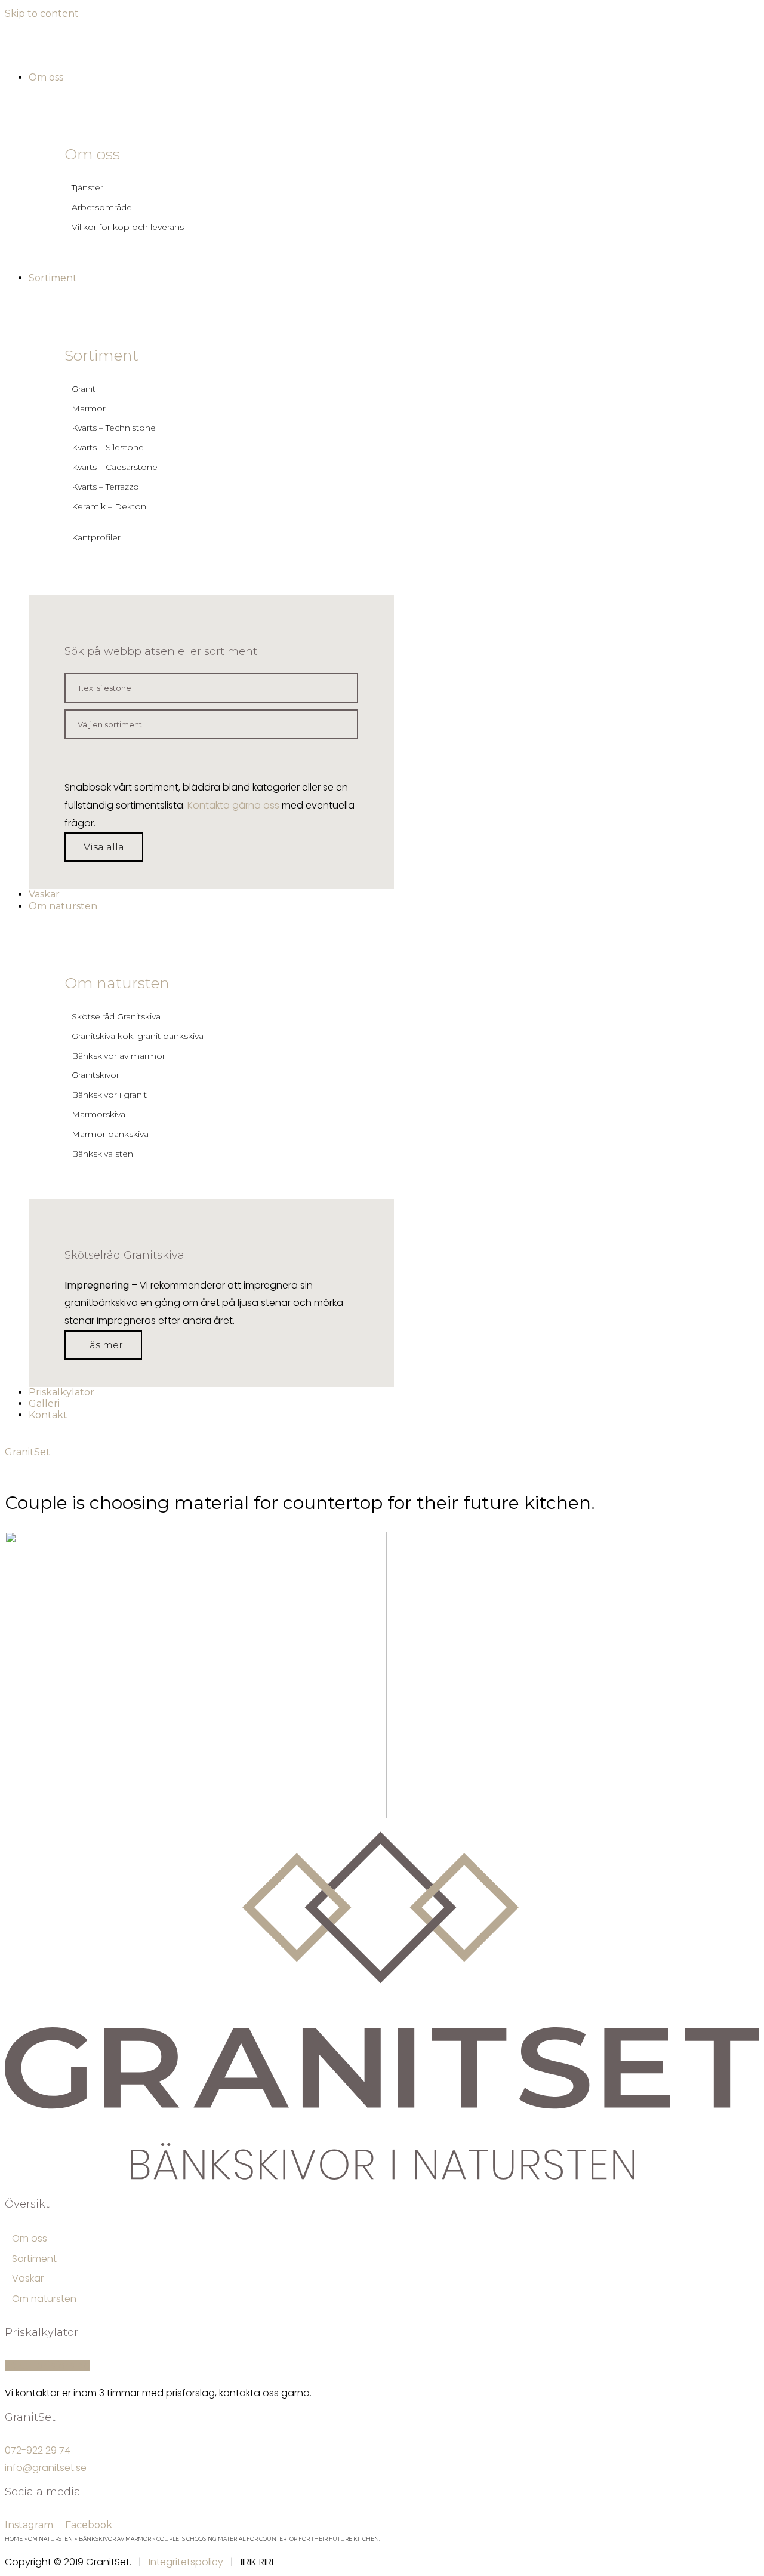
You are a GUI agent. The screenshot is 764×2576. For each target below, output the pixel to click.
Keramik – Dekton (109, 506)
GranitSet (27, 1452)
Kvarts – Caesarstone (115, 467)
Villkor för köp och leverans (128, 227)
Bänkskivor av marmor (118, 1056)
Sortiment (101, 355)
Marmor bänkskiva (110, 1134)
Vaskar (28, 2278)
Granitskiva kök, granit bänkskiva (138, 1036)
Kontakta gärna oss (233, 805)
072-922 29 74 (38, 2450)
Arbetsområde (102, 207)
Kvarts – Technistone (114, 428)
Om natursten (117, 983)
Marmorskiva (98, 1114)
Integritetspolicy (186, 2562)
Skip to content (42, 13)
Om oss (92, 154)
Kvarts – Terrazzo (105, 487)
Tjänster (87, 187)
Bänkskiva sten (102, 1154)
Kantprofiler (96, 537)
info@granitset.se (46, 2468)
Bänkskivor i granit (109, 1095)
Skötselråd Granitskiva (116, 1016)
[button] (104, 847)
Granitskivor (95, 1075)
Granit (84, 389)
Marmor (89, 408)
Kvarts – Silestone (108, 447)
